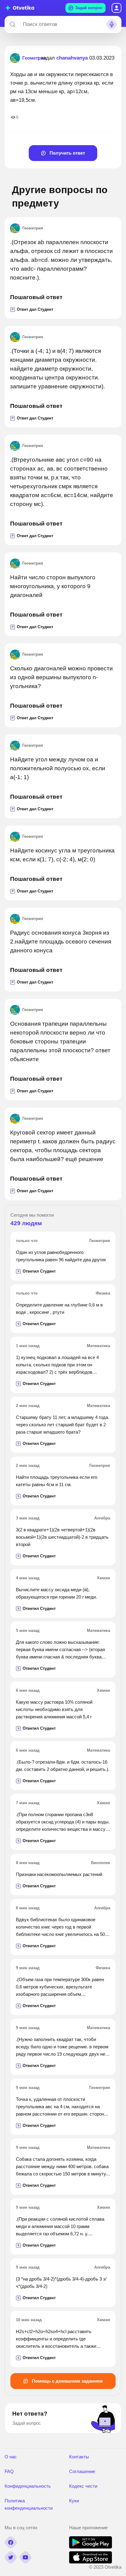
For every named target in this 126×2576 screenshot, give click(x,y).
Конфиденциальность (28, 2486)
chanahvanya (72, 58)
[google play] (91, 2547)
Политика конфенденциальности (29, 2504)
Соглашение (82, 2471)
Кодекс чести (83, 2486)
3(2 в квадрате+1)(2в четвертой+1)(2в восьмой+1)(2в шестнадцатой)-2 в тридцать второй (62, 1537)
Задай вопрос (89, 8)
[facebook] (11, 2542)
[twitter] (11, 2557)
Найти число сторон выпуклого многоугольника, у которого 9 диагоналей (53, 586)
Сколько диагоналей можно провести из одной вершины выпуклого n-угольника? (61, 677)
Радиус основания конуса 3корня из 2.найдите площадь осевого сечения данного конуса (61, 942)
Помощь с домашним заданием (67, 2381)
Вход (117, 8)
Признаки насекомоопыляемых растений (59, 1874)
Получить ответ (67, 153)
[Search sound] (112, 24)
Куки (74, 2501)
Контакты (79, 2457)
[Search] (13, 24)
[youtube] (25, 2557)
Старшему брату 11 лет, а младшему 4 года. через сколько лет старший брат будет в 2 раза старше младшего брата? (63, 1425)
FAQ (9, 2471)
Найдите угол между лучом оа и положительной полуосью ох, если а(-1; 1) (58, 768)
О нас (11, 2457)
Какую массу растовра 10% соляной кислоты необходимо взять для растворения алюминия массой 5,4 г (54, 1709)
